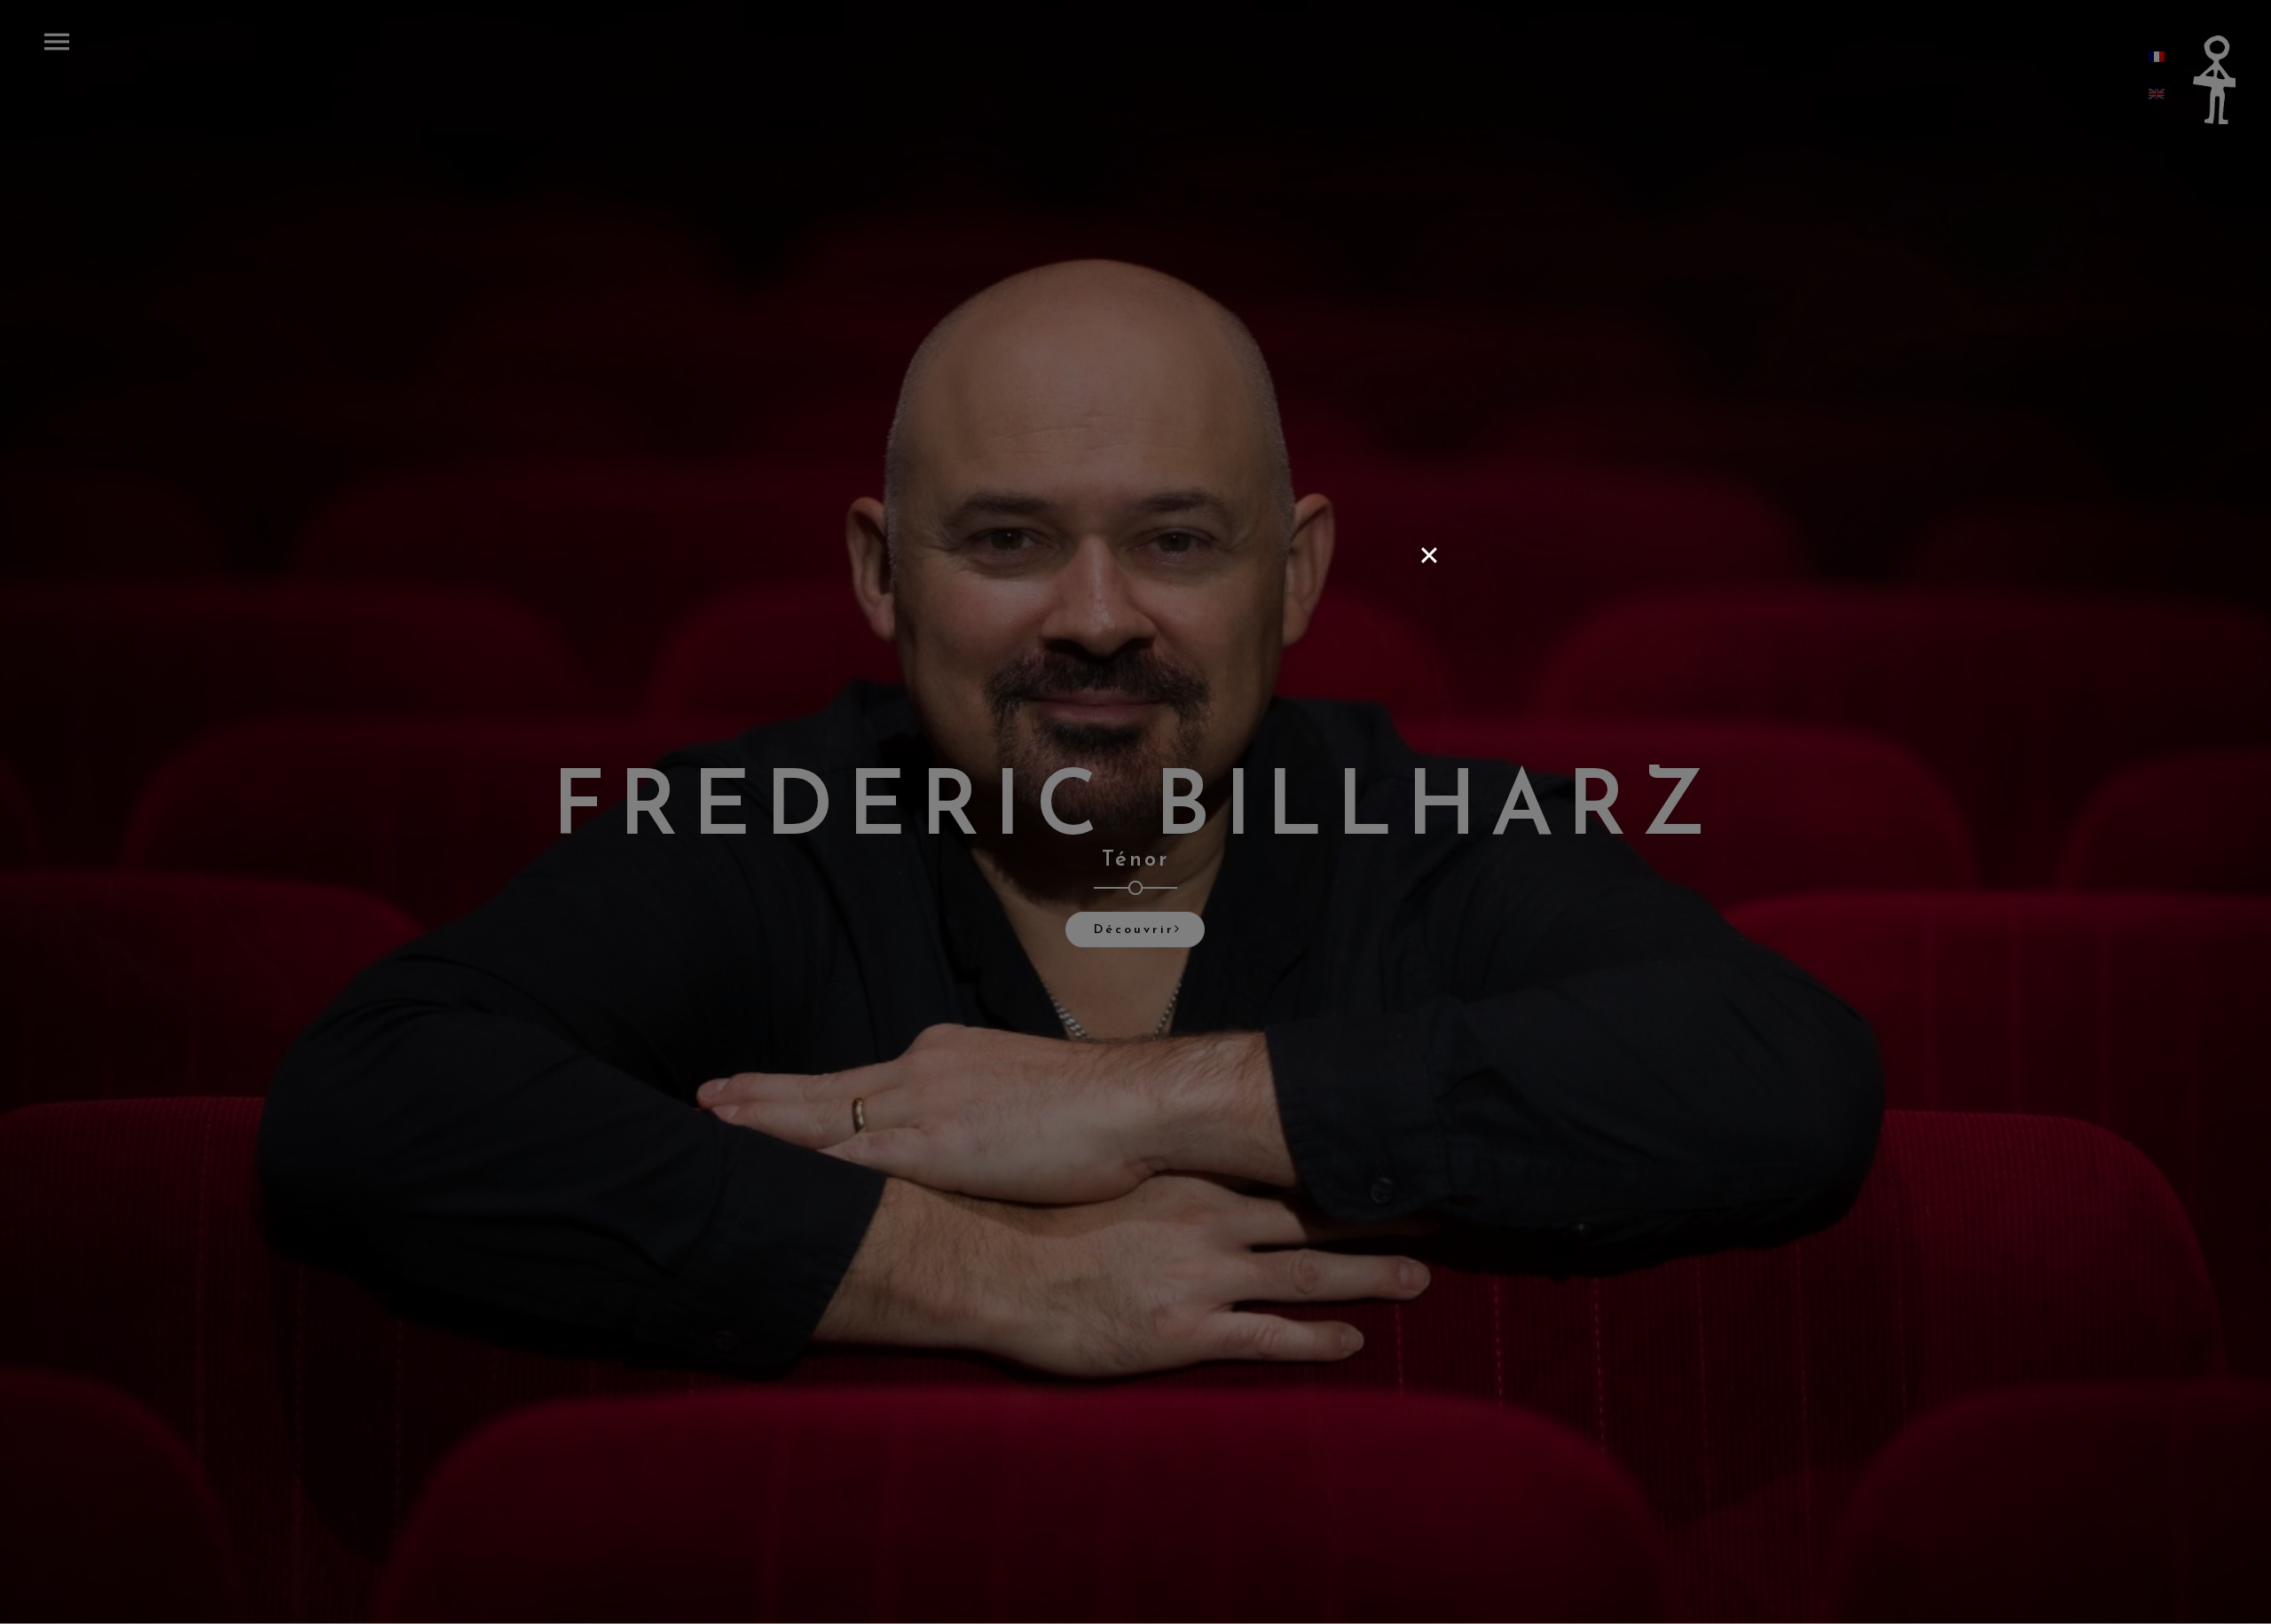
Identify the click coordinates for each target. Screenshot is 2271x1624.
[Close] (1429, 555)
